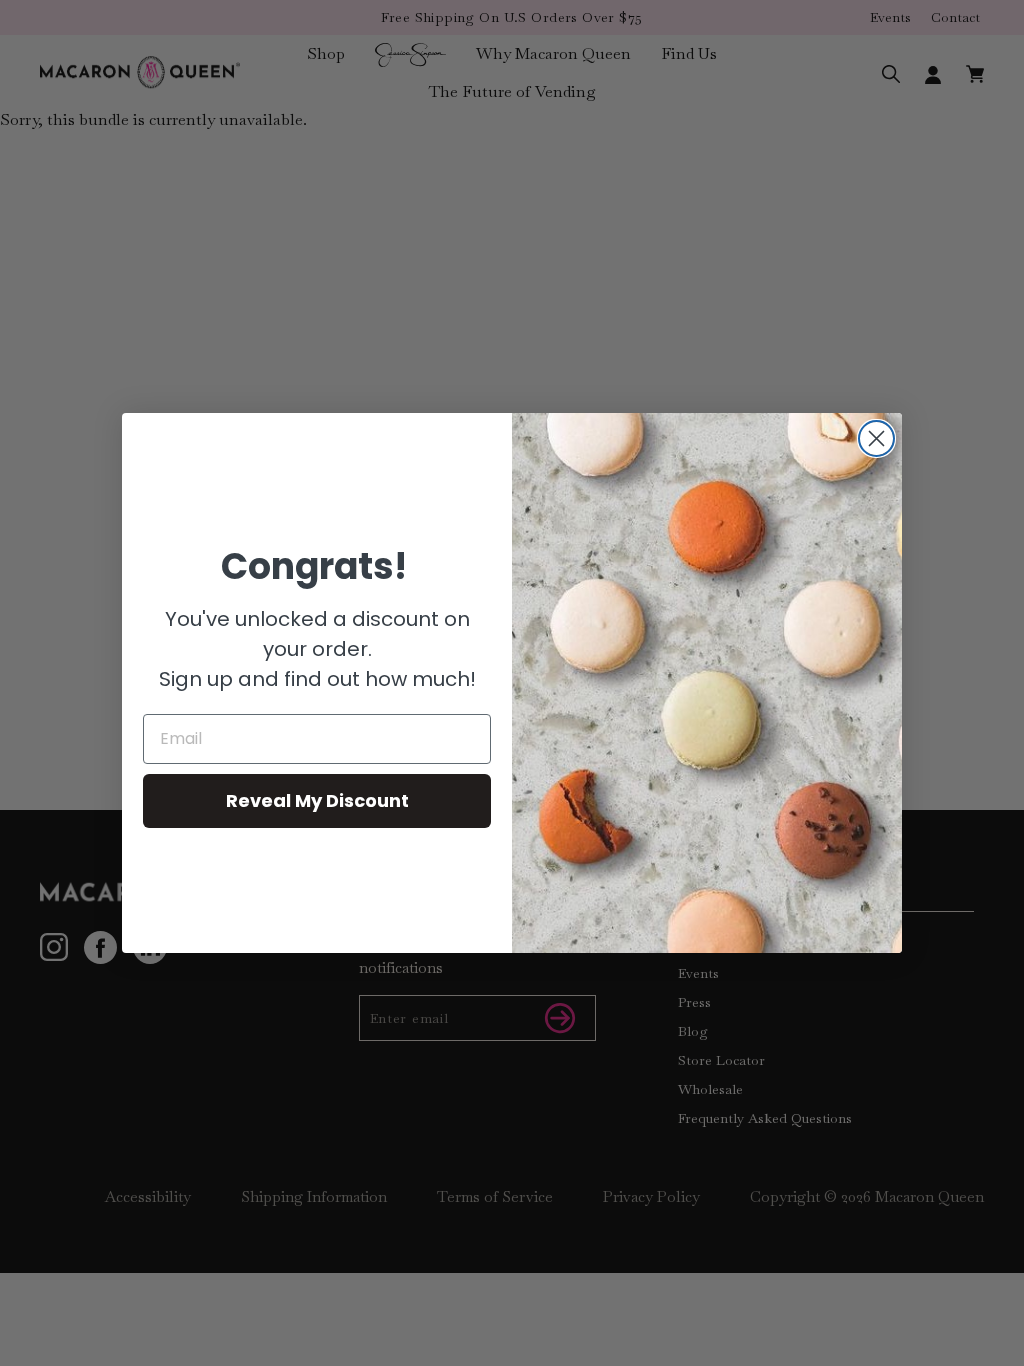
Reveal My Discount (317, 800)
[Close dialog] (876, 438)
